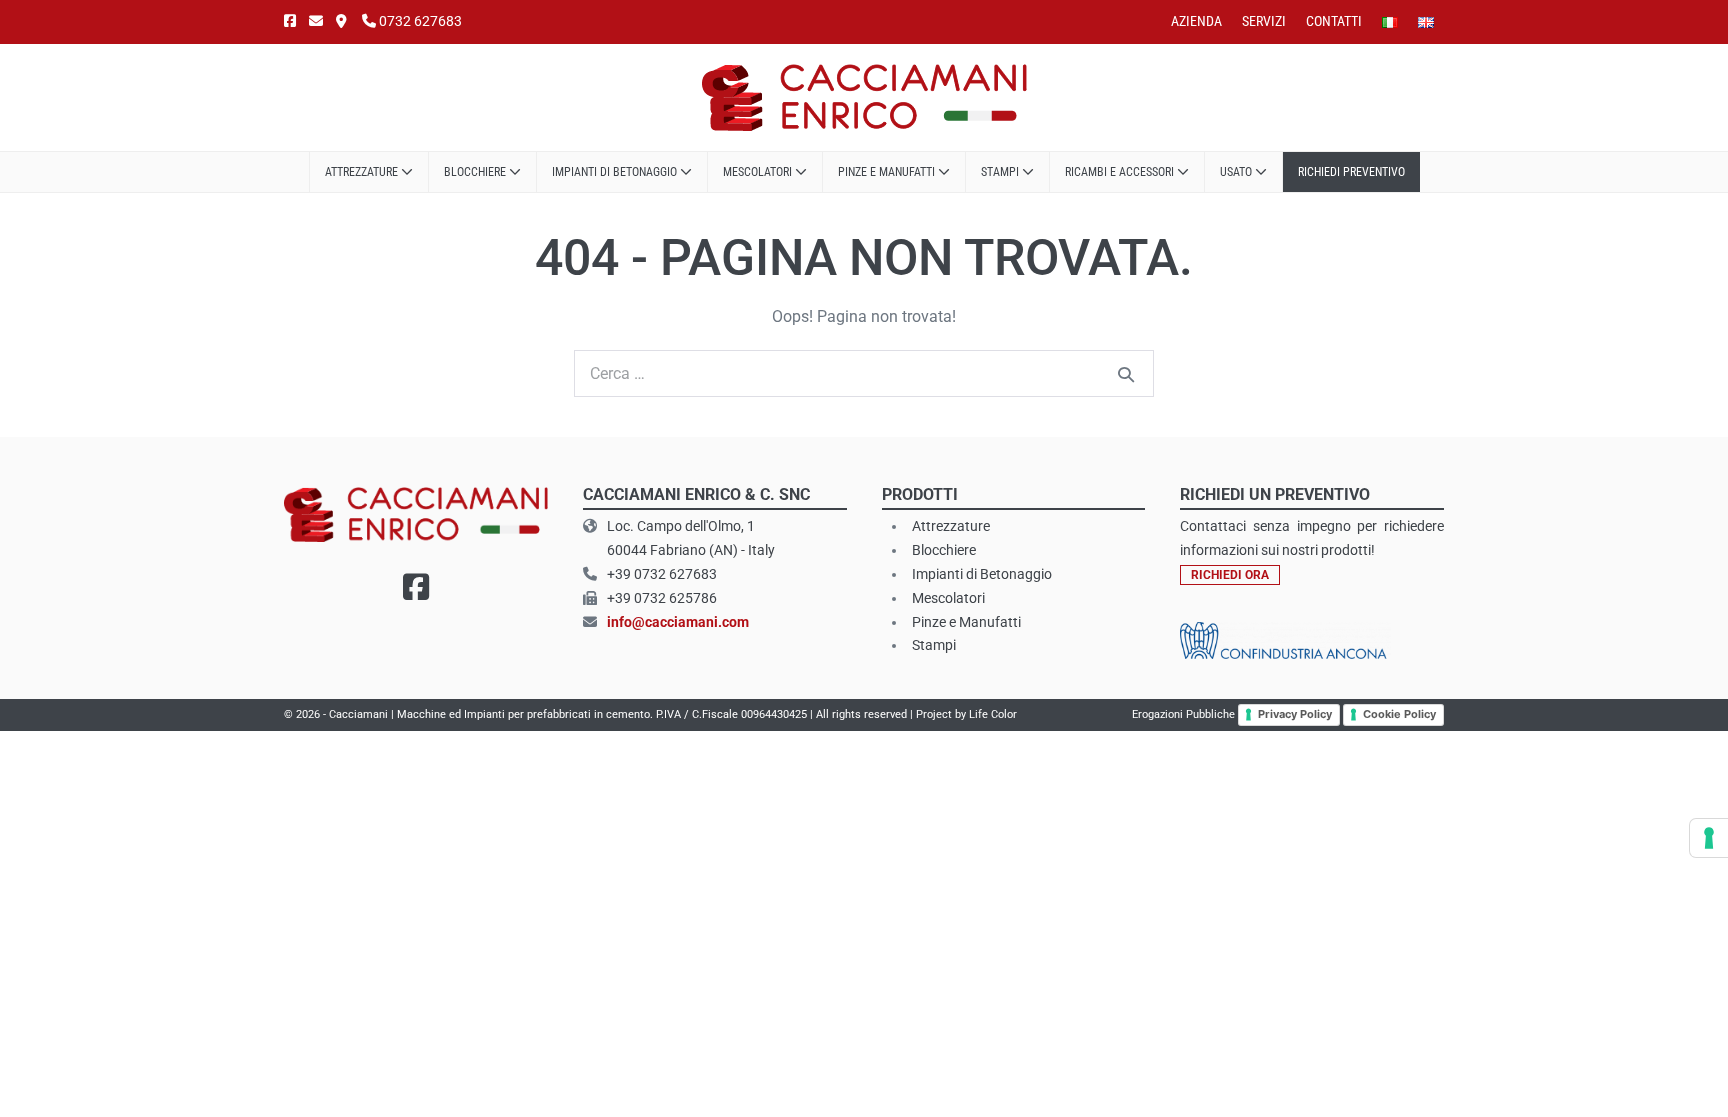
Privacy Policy (1295, 714)
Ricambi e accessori (1121, 172)
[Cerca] (1126, 374)
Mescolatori (759, 172)
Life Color (993, 714)
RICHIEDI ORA (1230, 575)
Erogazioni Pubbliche (1183, 714)
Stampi (1001, 172)
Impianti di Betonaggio (982, 574)
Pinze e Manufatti (888, 172)
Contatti (1334, 21)
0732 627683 (419, 21)
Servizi (1264, 21)
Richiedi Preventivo (1351, 172)
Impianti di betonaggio (616, 172)
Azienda (1196, 21)
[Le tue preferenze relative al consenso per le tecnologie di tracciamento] (1709, 838)
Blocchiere (476, 172)
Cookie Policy (1399, 714)
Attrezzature (363, 172)
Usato (1237, 172)
